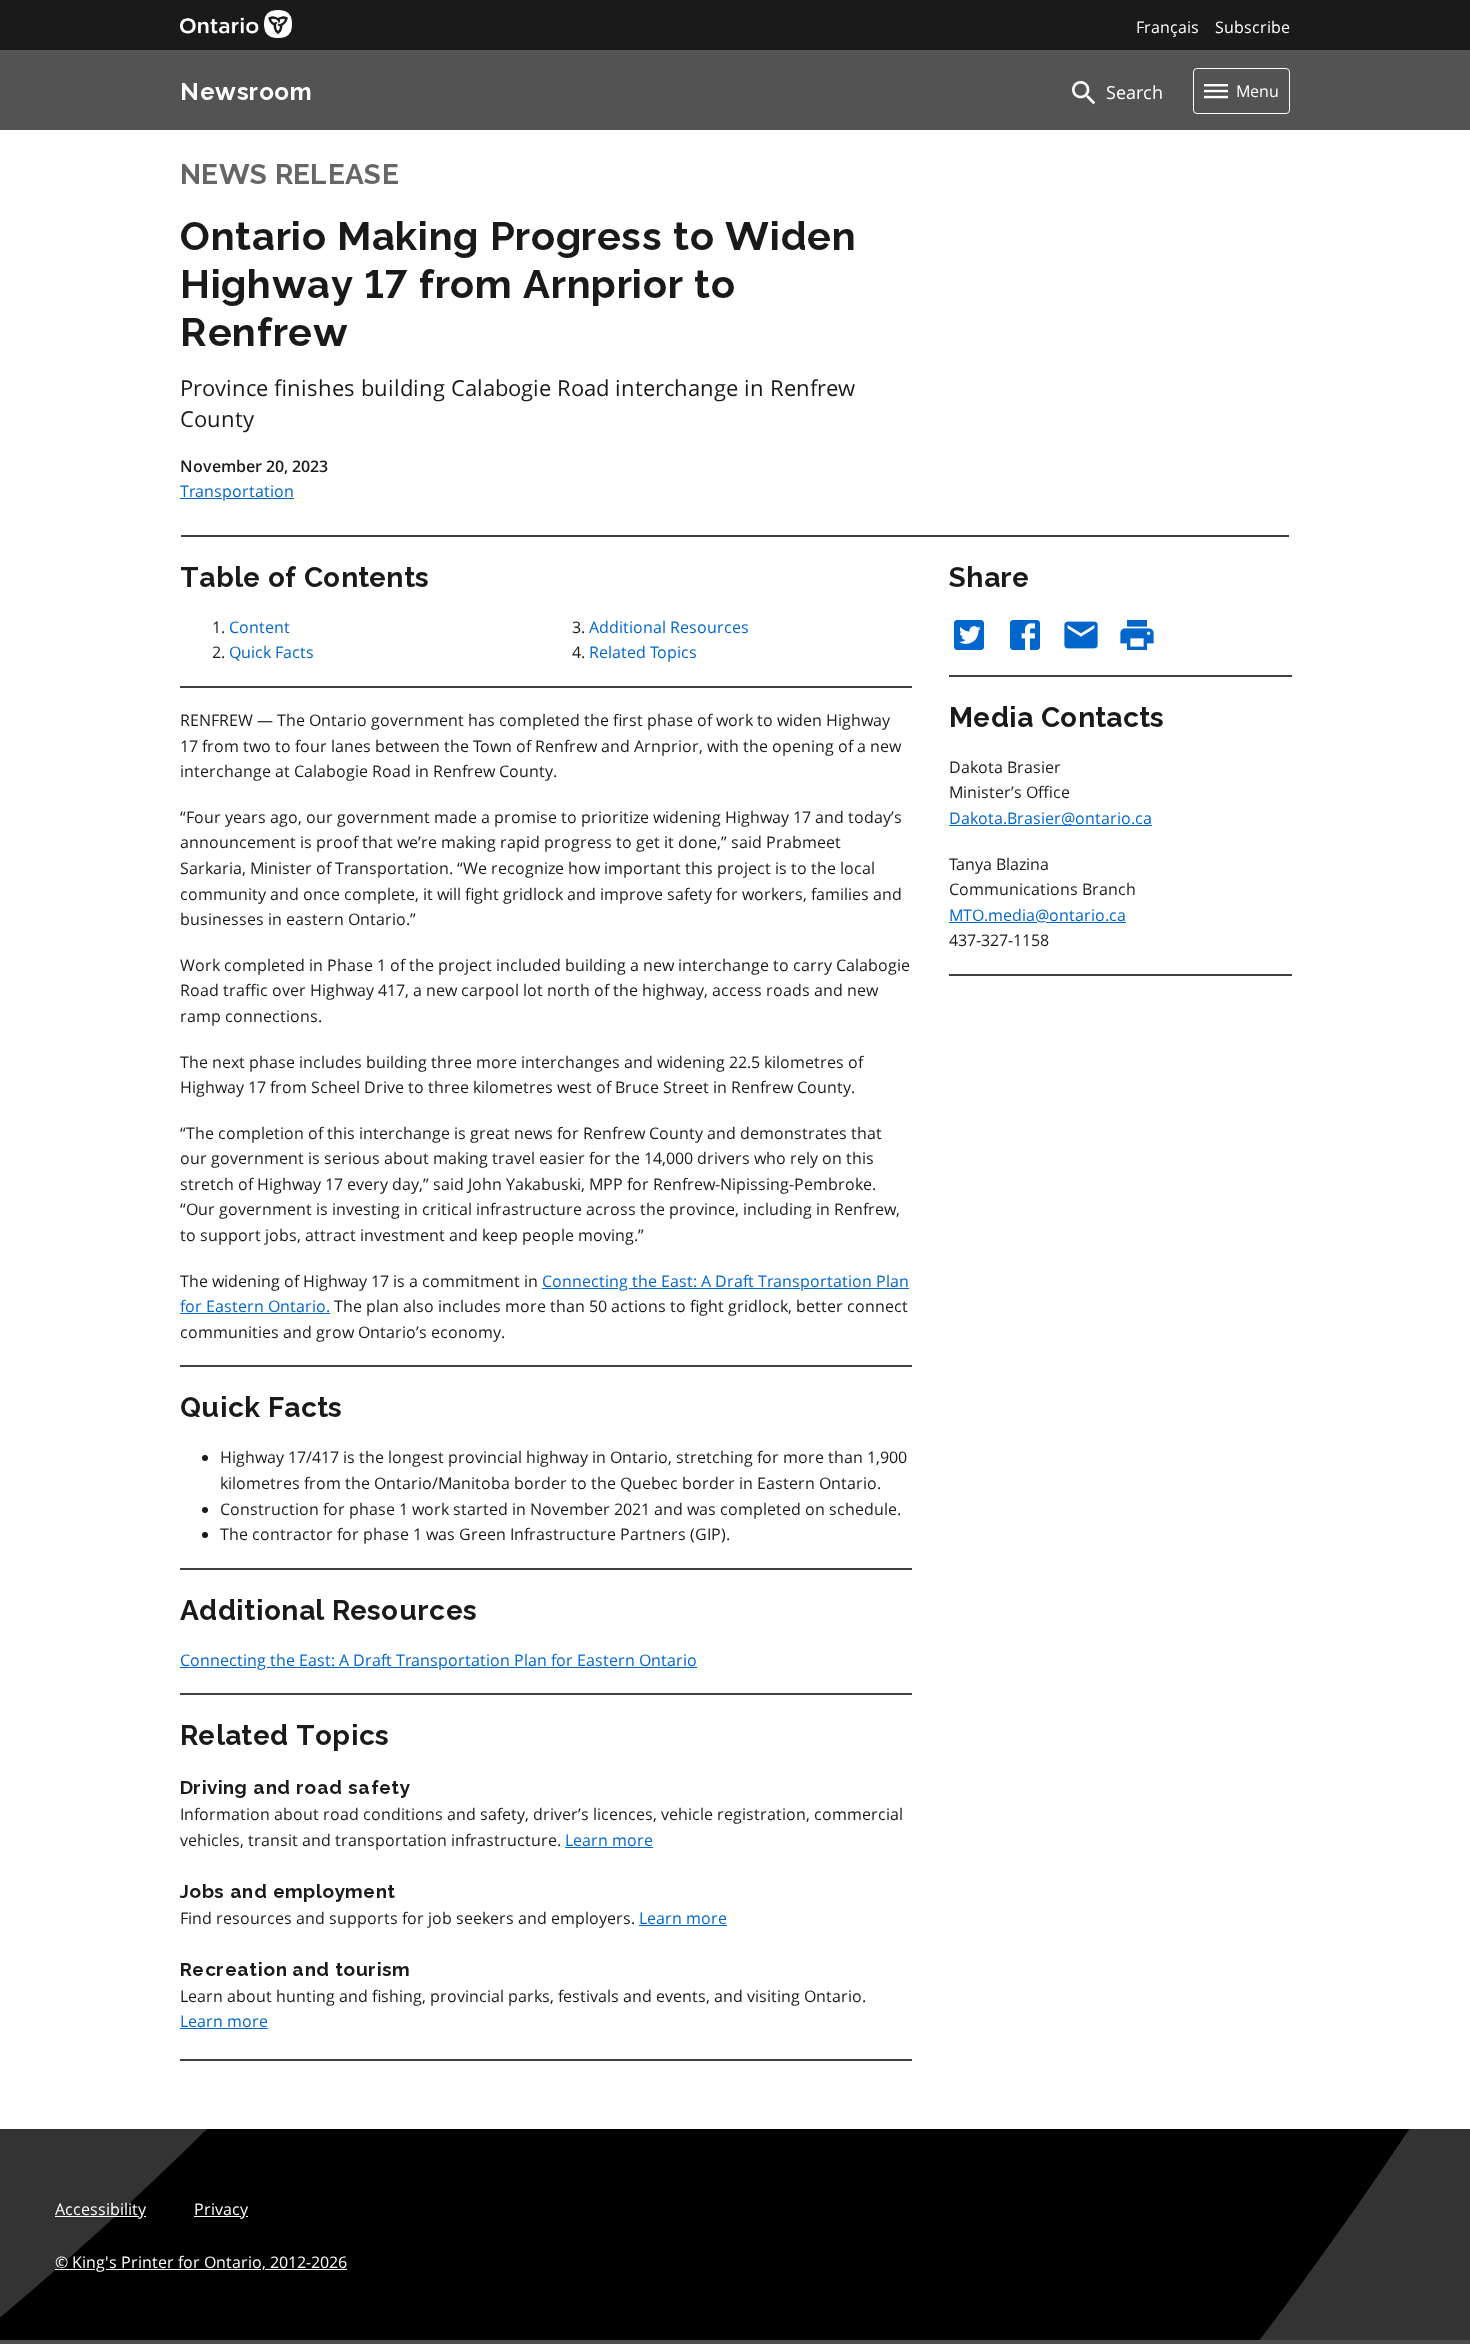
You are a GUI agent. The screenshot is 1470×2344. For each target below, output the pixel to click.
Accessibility (100, 2209)
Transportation (237, 491)
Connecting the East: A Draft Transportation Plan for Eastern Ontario (438, 1660)
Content (259, 627)
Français (1167, 27)
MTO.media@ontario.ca (1037, 915)
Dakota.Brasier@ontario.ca (1050, 818)
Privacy (221, 2209)
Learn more (609, 1840)
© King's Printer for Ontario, (201, 2262)
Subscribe (1252, 27)
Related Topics (643, 652)
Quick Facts (271, 652)
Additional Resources (669, 627)
